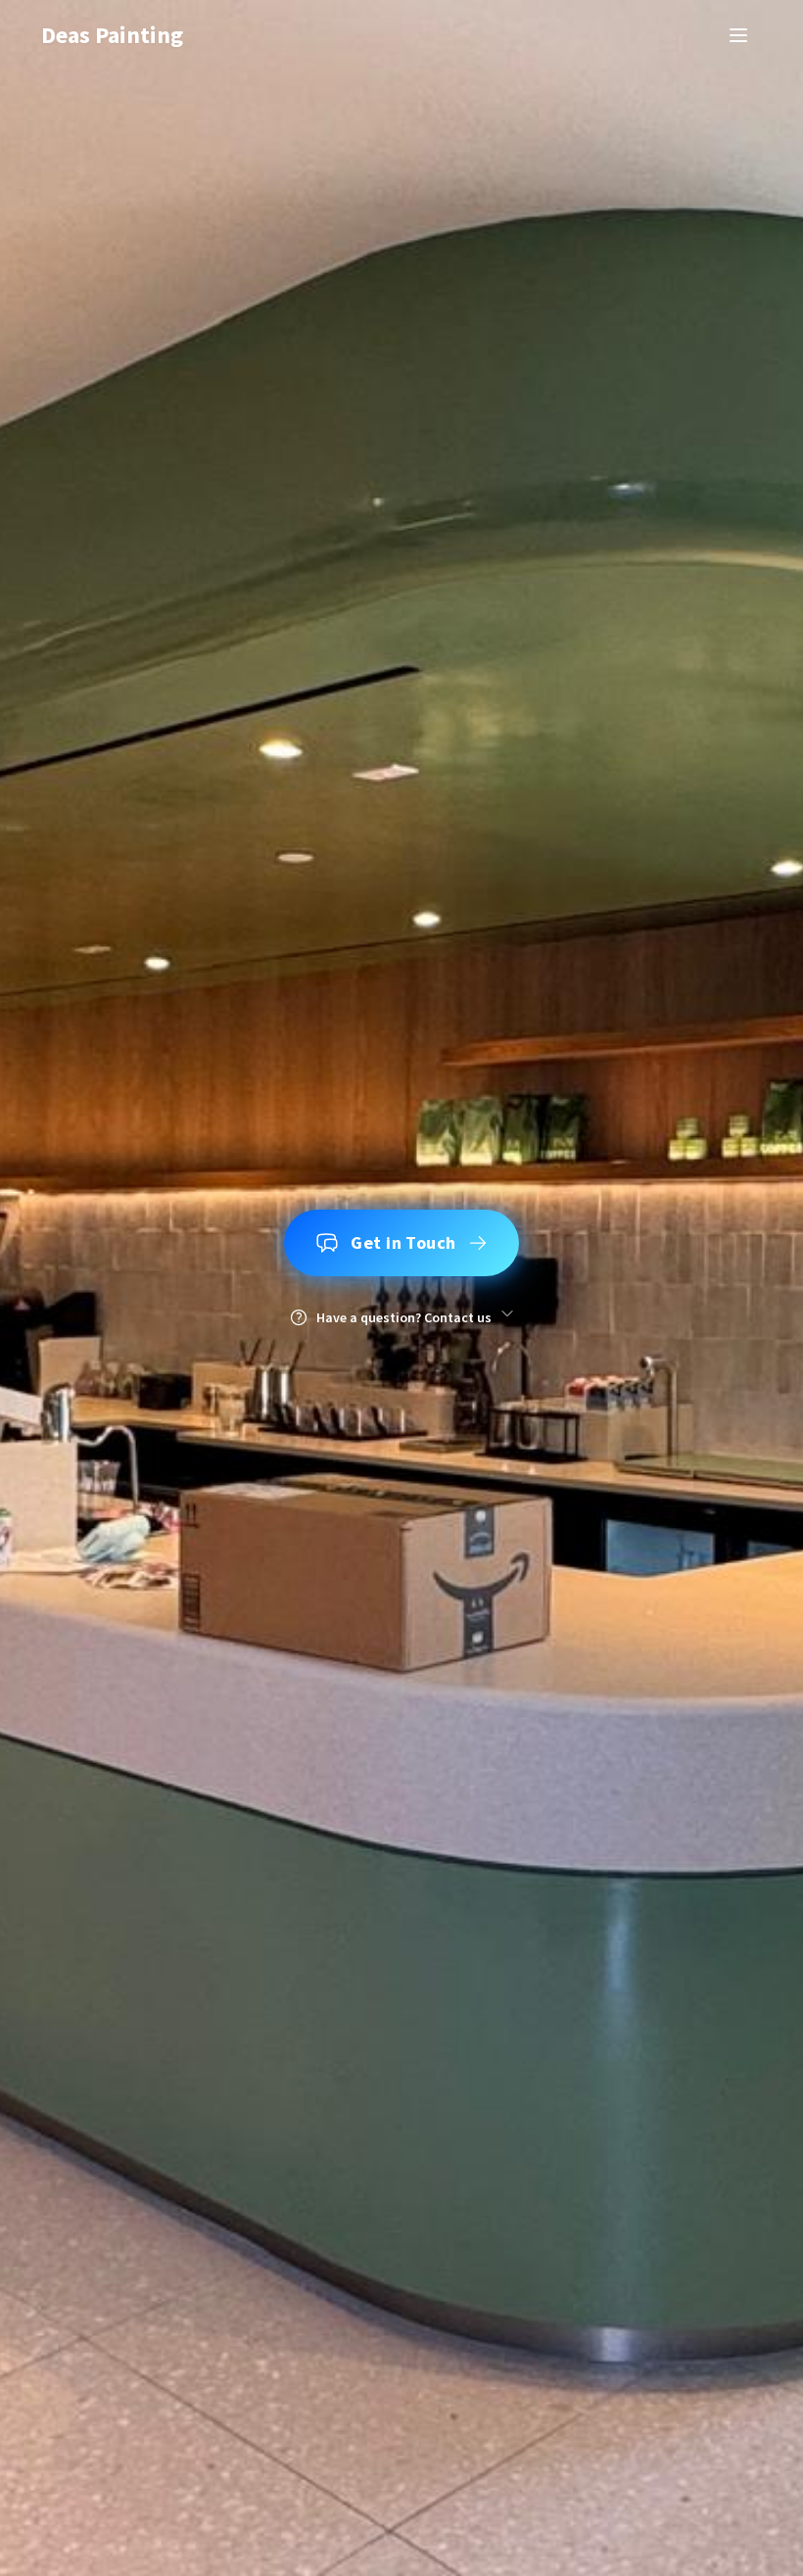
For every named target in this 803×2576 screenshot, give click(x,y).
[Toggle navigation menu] (738, 35)
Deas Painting (112, 35)
